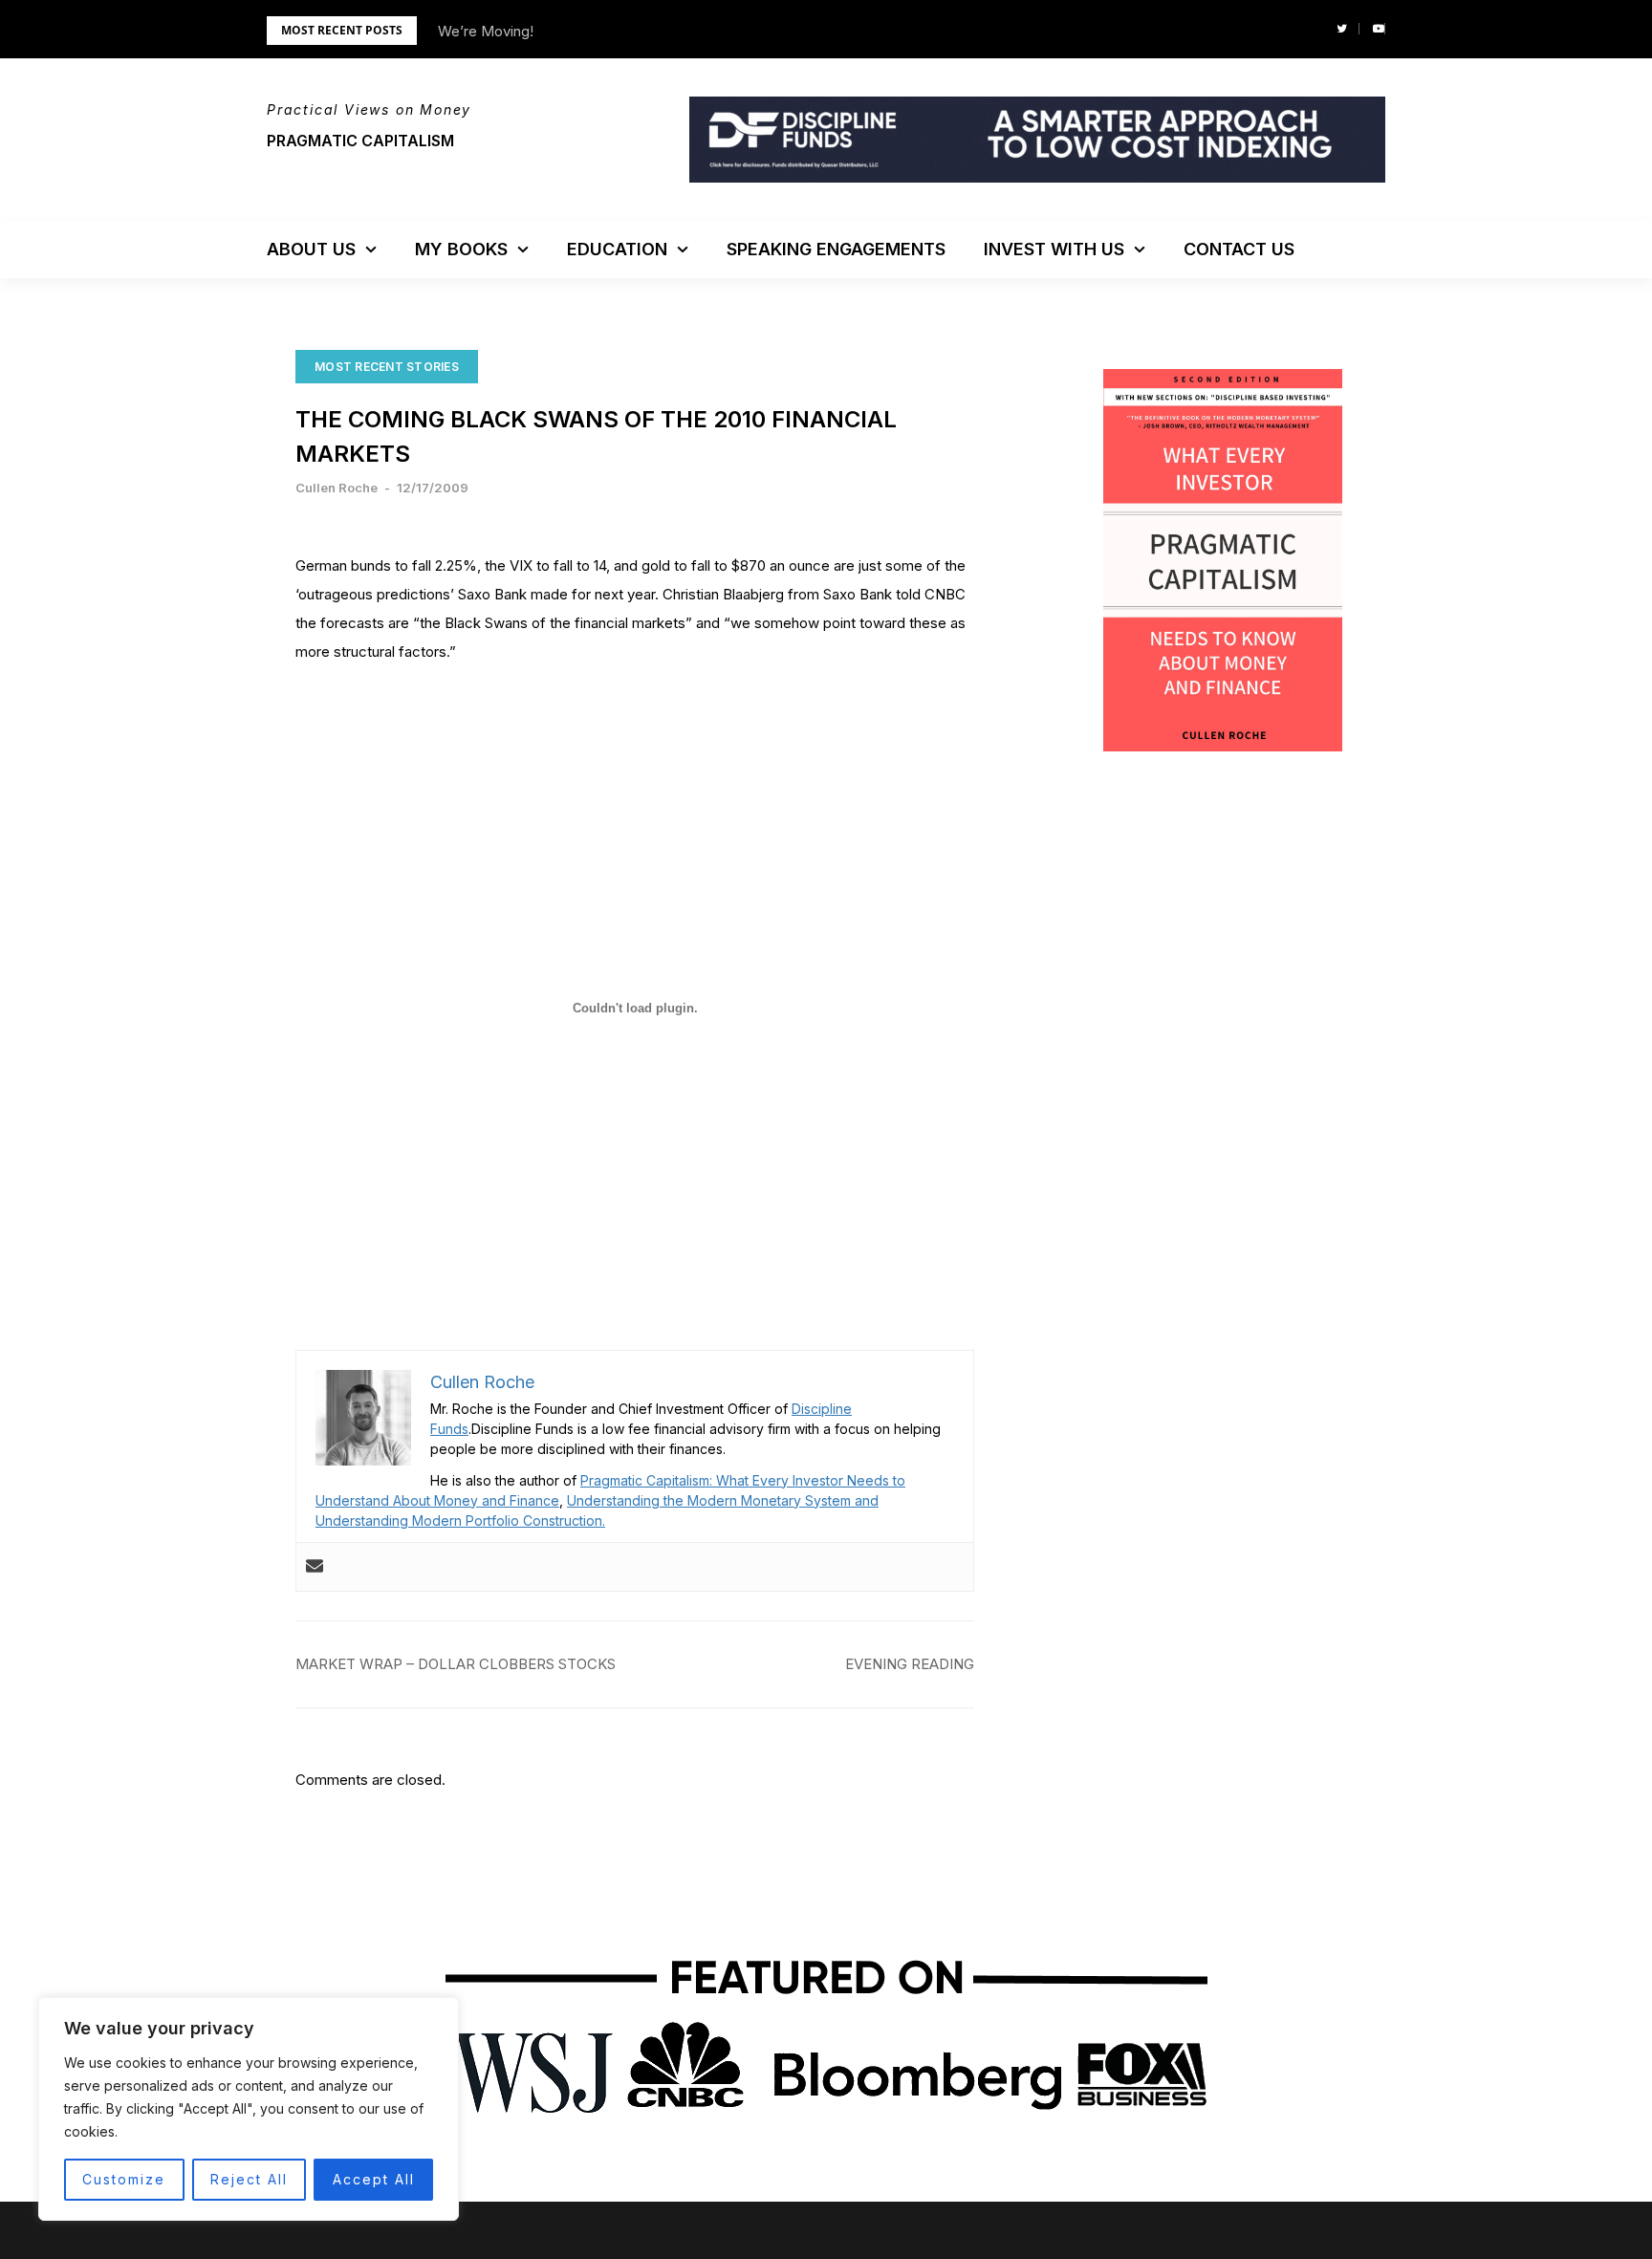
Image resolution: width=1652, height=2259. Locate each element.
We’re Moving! (486, 31)
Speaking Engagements (836, 249)
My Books (461, 249)
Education (617, 249)
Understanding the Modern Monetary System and (723, 1500)
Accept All (374, 2179)
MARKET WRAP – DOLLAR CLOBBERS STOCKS (456, 1664)
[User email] (315, 1567)
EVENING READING (910, 1664)
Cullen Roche (337, 488)
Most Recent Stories (387, 367)
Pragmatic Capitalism (360, 141)
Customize (124, 2179)
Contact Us (1239, 249)
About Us (311, 249)
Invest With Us (1054, 249)
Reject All (249, 2179)
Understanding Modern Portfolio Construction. (460, 1520)
